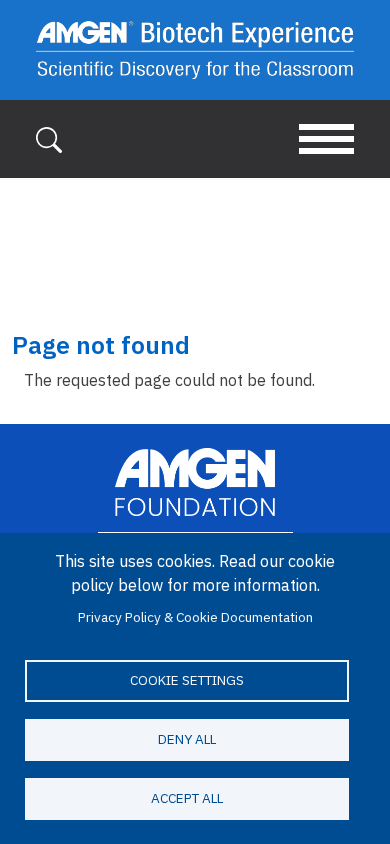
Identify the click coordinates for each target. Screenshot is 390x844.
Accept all (187, 798)
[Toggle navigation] (326, 139)
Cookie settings (187, 680)
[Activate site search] (49, 138)
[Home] (195, 50)
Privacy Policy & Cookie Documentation (195, 617)
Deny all (187, 739)
